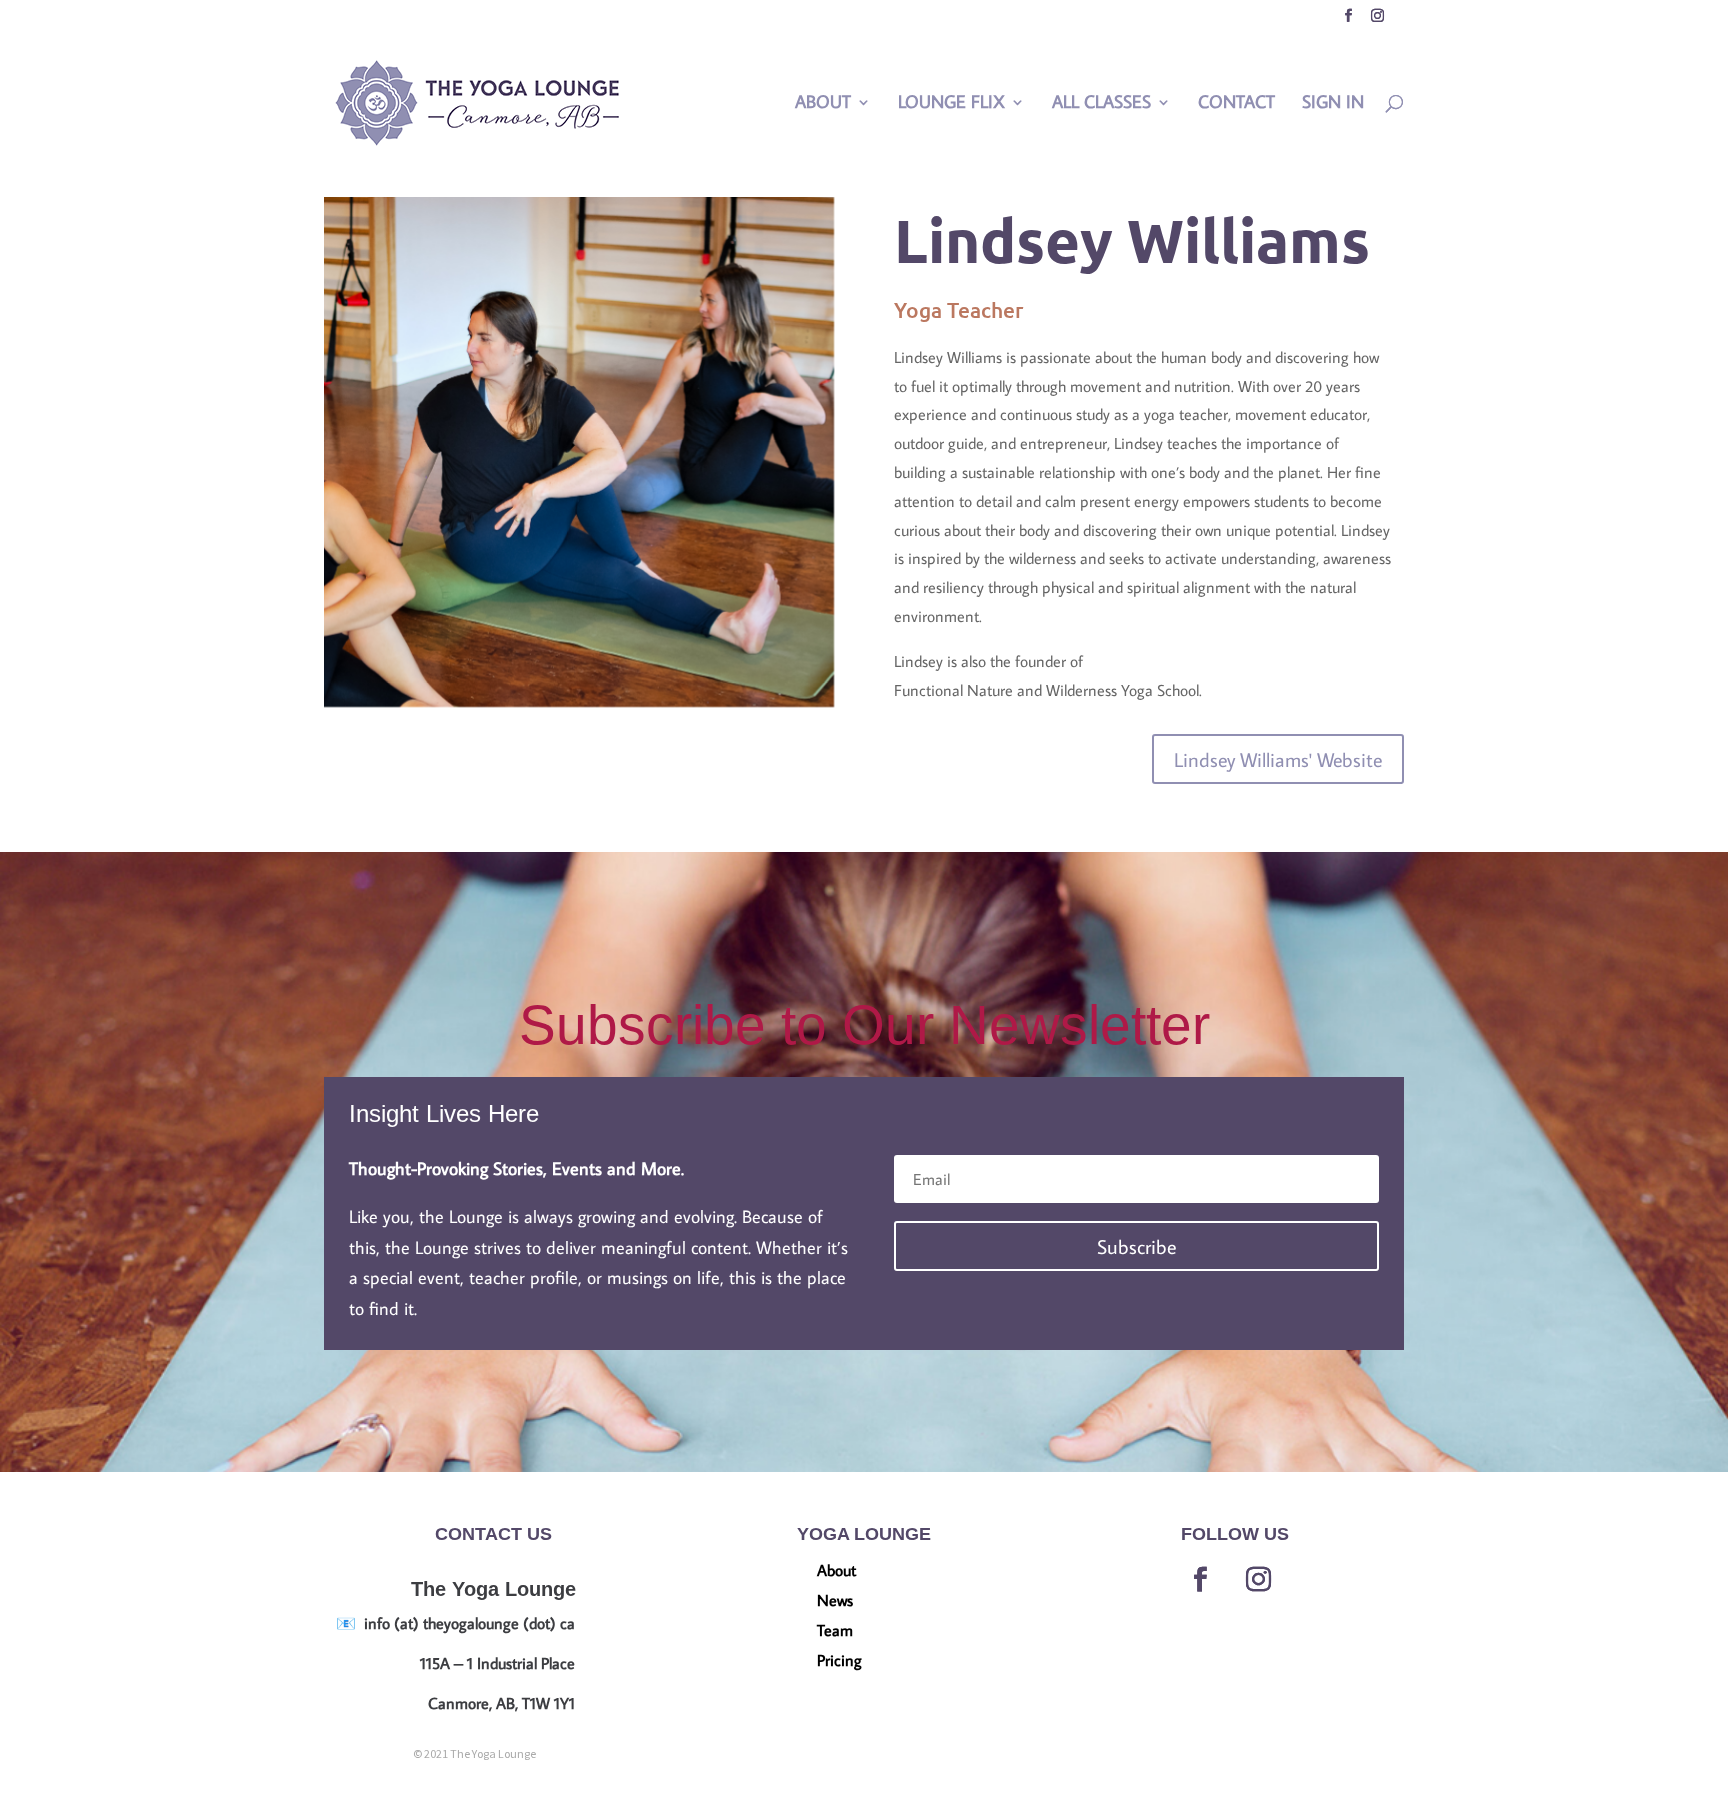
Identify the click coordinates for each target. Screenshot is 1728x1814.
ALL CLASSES (1101, 104)
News (835, 1601)
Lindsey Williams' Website (1278, 759)
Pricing (839, 1661)
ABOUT (823, 104)
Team (835, 1631)
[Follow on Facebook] (1201, 1580)
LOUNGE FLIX (951, 104)
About (836, 1571)
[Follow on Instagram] (1259, 1580)
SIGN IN (1333, 104)
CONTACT (1236, 104)
